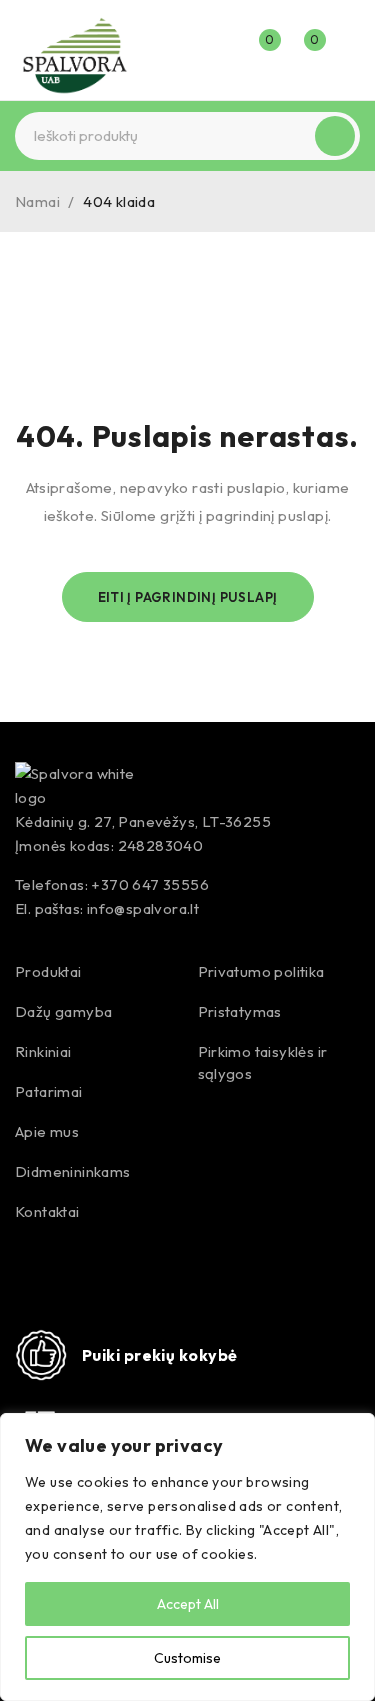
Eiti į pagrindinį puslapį (188, 597)
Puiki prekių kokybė (160, 1355)
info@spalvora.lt (143, 908)
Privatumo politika (261, 971)
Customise (187, 1658)
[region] (187, 1557)
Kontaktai (47, 1211)
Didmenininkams (73, 1171)
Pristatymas (240, 1011)
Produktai (48, 971)
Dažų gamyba (63, 1011)
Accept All (188, 1604)
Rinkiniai (43, 1051)
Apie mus (47, 1131)
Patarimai (49, 1091)
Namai (37, 201)
